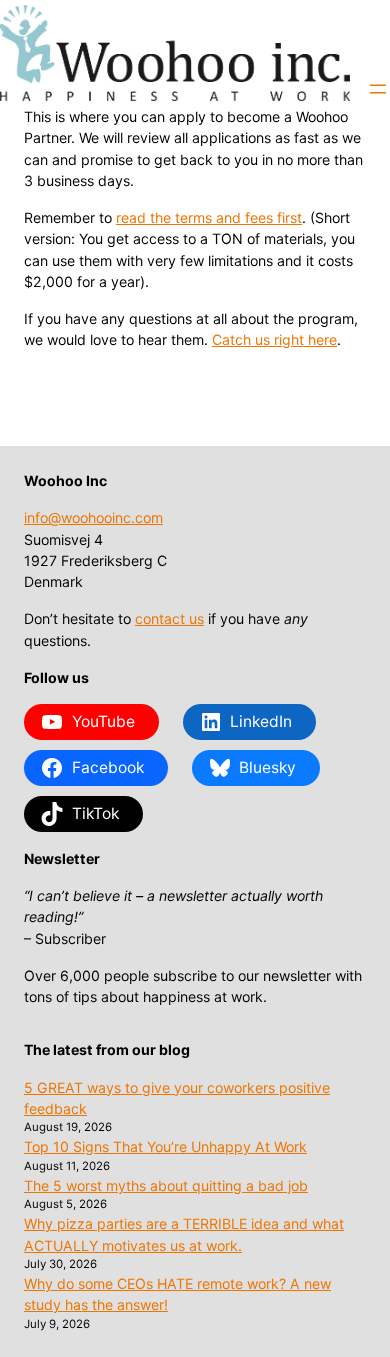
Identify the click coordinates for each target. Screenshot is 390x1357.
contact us (169, 618)
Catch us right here (274, 339)
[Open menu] (378, 89)
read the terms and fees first (209, 217)
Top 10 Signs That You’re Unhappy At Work (165, 1146)
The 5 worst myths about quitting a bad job (166, 1185)
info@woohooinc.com (93, 517)
